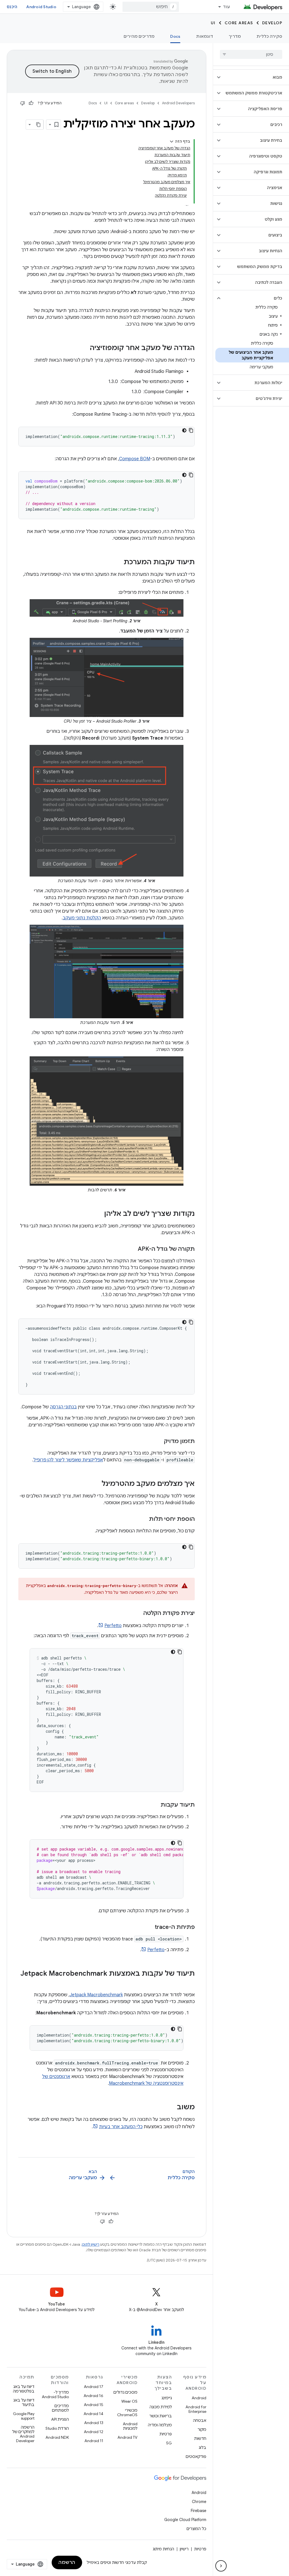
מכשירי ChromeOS (127, 2413)
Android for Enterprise (196, 2409)
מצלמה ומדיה (160, 2425)
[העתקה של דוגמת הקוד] (191, 430)
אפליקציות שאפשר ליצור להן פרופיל (68, 1460)
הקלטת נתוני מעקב (82, 918)
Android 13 (94, 2423)
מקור (202, 2429)
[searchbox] (251, 54)
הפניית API (60, 2419)
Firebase (199, 2511)
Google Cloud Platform (185, 2520)
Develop (272, 23)
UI (213, 23)
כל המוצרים (196, 2529)
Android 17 (94, 2387)
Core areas (239, 23)
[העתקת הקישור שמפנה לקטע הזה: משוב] (171, 2108)
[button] (256, 77)
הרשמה (67, 2562)
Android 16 (93, 2396)
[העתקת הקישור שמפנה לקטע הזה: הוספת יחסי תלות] (143, 1519)
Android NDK (57, 2437)
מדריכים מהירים (139, 36)
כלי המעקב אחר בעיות (121, 2127)
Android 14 (93, 2414)
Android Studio (41, 7)
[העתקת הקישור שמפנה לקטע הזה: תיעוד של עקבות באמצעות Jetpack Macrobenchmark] (189, 1983)
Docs (175, 36)
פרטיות (166, 2434)
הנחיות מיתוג (163, 2549)
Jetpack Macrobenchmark (96, 1995)
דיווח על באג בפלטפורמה (24, 2389)
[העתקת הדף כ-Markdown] (38, 125)
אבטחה (200, 2420)
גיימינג (167, 2398)
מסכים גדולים (125, 2392)
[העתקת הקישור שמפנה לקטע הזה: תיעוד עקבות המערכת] (118, 563)
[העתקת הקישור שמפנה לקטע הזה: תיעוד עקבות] (155, 1805)
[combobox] (151, 7)
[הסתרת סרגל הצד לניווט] (221, 2566)
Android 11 (94, 2441)
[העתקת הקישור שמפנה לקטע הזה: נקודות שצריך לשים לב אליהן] (98, 1214)
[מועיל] (31, 103)
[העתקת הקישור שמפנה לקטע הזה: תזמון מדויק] (158, 1442)
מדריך (235, 36)
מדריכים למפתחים (60, 2408)
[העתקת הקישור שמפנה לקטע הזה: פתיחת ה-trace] (149, 1927)
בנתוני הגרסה (63, 1407)
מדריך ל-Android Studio (55, 2394)
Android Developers (178, 103)
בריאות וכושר (161, 2416)
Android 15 (94, 2405)
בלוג (202, 2447)
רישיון (184, 2549)
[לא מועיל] (23, 103)
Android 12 (94, 2432)
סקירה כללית (269, 36)
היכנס (12, 7)
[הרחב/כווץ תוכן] (172, 141)
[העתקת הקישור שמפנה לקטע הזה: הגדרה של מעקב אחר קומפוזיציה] (84, 348)
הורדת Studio (57, 2428)
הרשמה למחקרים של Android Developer (23, 2434)
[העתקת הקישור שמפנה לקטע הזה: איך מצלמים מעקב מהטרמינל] (96, 1484)
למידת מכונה (161, 2407)
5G (169, 2443)
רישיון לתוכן (91, 2244)
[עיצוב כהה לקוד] (184, 430)
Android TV (127, 2437)
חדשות (200, 2438)
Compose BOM (135, 459)
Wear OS (129, 2401)
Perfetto (113, 1626)
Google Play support (24, 2416)
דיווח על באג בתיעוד (24, 2402)
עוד (226, 7)
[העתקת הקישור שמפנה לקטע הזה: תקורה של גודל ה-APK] (132, 1249)
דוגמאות (205, 36)
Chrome (199, 2502)
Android (199, 2398)
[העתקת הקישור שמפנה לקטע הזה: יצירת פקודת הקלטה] (138, 1614)
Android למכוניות (130, 2426)
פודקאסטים (196, 2457)
